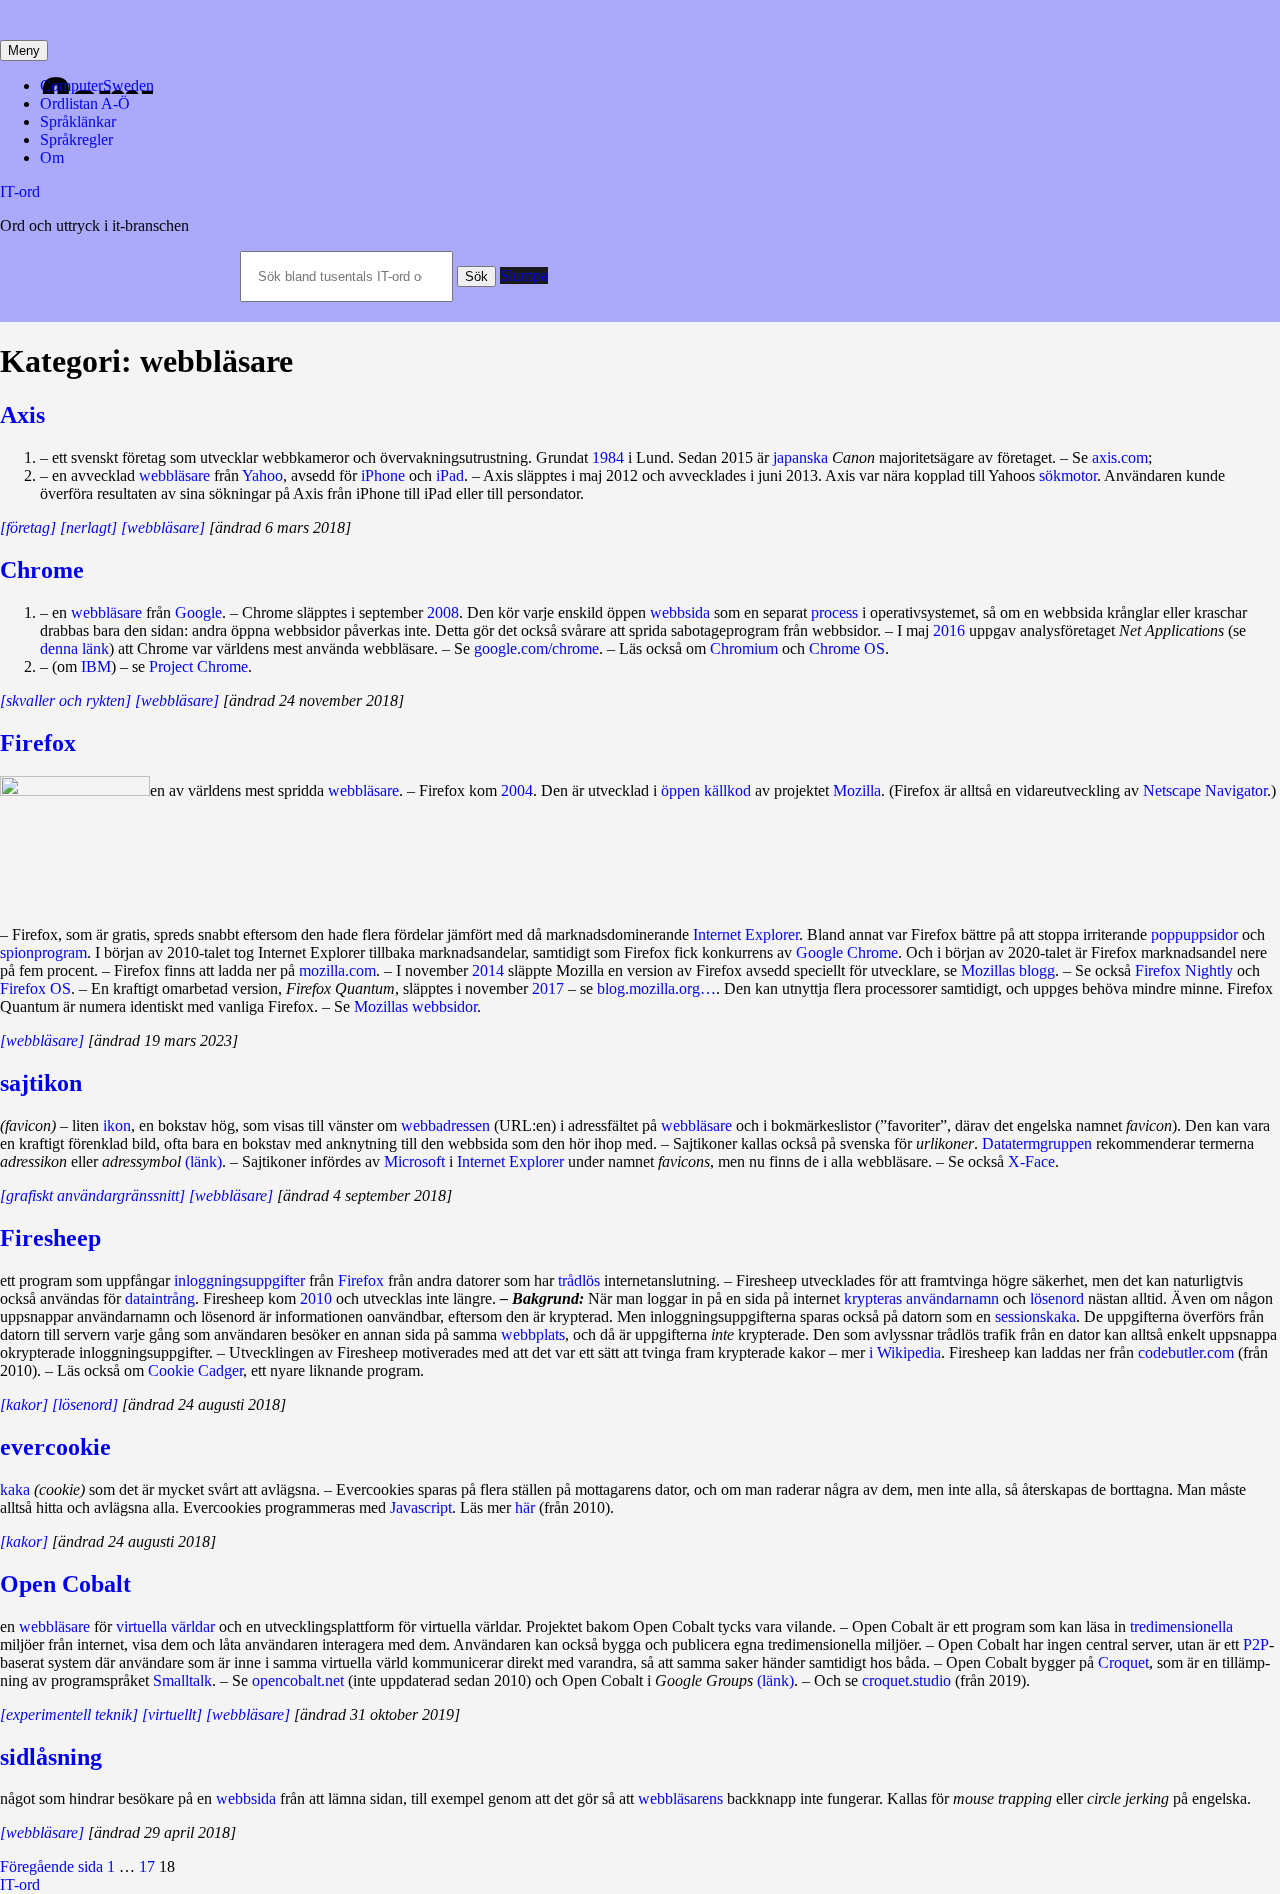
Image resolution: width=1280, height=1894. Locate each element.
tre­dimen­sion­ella (1181, 1626)
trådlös (579, 1280)
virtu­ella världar (165, 1626)
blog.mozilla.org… (656, 988)
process (834, 612)
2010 (316, 1298)
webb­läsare (174, 475)
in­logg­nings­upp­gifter (239, 1280)
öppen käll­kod (706, 790)
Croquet (1123, 1662)
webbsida (246, 1798)
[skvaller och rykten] (65, 700)
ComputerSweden (97, 85)
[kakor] (24, 1404)
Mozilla (857, 790)
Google (198, 612)
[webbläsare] (231, 1195)
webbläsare (106, 612)
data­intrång (160, 1298)
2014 (488, 970)
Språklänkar (78, 121)
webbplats (533, 1334)
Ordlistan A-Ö (85, 103)
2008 (443, 612)
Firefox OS (35, 988)
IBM (96, 666)
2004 (517, 790)
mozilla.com (337, 970)
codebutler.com (1186, 1352)
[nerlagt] (88, 527)
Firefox (38, 743)
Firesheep (50, 1238)
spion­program (43, 952)
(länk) (203, 1161)
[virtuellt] (172, 1714)
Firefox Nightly (1184, 970)
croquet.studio (906, 1680)
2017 (548, 988)
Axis (22, 415)
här (525, 1507)
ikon (117, 1125)
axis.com (1120, 457)
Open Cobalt (65, 1584)
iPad (450, 475)
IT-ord (20, 191)
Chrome (42, 570)
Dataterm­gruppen (1037, 1143)
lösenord (1057, 1298)
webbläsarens (680, 1798)
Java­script (421, 1507)
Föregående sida (51, 1866)
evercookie (55, 1447)
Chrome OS (847, 648)
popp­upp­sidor (1194, 934)
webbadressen (445, 1125)
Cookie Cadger (195, 1370)
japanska (800, 457)
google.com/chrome (536, 648)
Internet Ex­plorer (746, 934)
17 (147, 1866)
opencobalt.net (298, 1680)
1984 (608, 457)
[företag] (28, 527)
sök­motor (1068, 475)
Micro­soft (414, 1161)
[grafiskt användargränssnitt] (92, 1195)
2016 (949, 630)
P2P (1256, 1644)
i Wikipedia (905, 1352)
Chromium (744, 648)
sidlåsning (51, 1757)
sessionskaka (1035, 1316)
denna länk (74, 648)
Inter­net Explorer (510, 1161)
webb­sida (680, 612)
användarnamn (952, 1298)
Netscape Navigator (1205, 790)
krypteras (873, 1298)
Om (52, 157)
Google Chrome (847, 952)
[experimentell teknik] (69, 1714)
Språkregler (76, 139)
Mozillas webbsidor (415, 1006)
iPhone (383, 475)
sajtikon (41, 1083)
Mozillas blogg (1008, 970)
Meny (24, 50)
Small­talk (182, 1680)
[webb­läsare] (163, 527)
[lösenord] (85, 1404)
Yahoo (262, 475)
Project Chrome (198, 666)
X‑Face (1031, 1161)
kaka (15, 1489)
